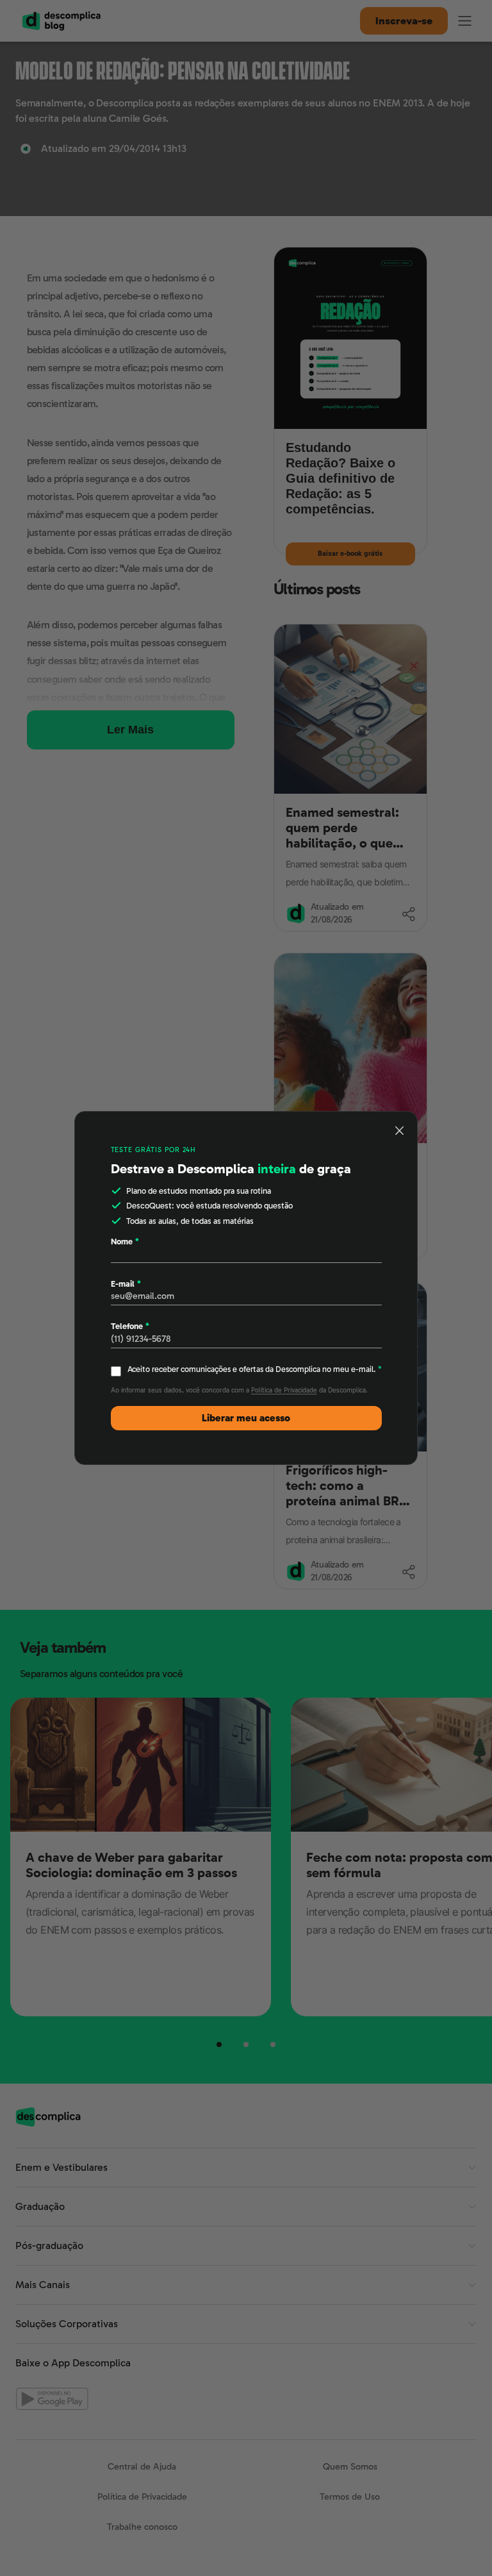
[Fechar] (400, 1130)
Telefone (130, 1326)
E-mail (126, 1284)
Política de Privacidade (284, 1390)
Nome (125, 1242)
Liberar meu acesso (246, 1418)
